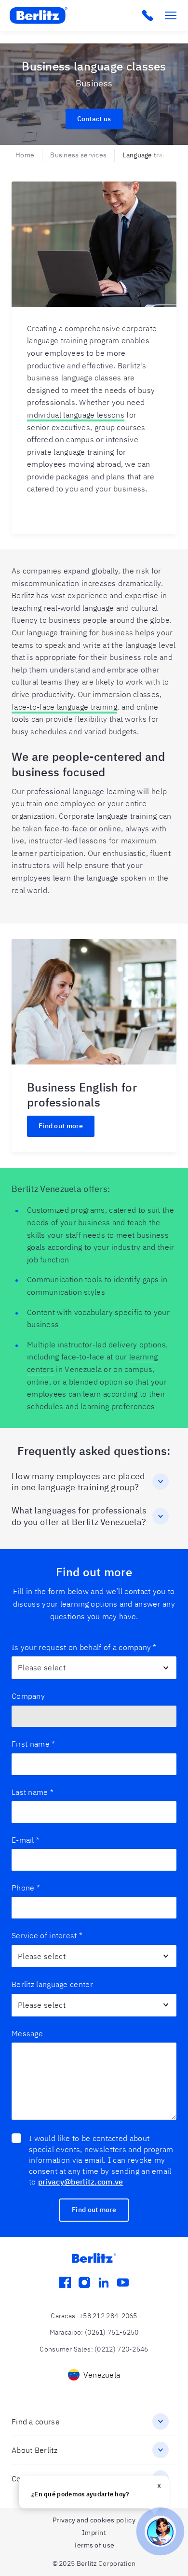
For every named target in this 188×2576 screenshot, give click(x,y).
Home (25, 155)
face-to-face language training (64, 707)
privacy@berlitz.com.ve (81, 2182)
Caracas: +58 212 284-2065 (94, 2316)
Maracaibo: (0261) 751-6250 (94, 2332)
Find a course (36, 2422)
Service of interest (47, 1935)
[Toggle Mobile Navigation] (171, 15)
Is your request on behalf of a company (84, 1647)
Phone (26, 1888)
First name (33, 1744)
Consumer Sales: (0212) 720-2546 (94, 2349)
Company (28, 1696)
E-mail (26, 1840)
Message (27, 2033)
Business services (78, 155)
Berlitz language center (52, 1984)
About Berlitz (34, 2450)
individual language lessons (76, 415)
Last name (33, 1792)
